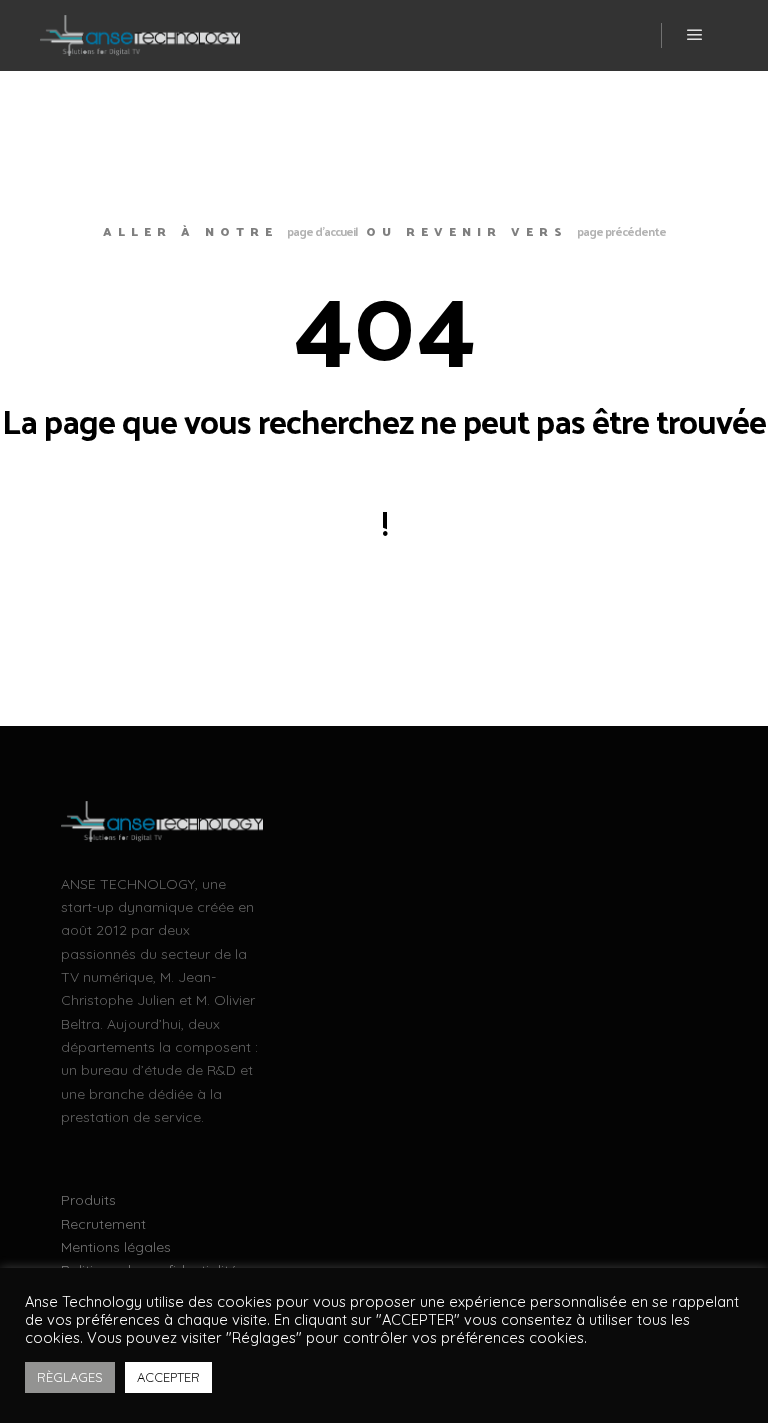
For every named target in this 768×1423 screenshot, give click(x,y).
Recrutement (103, 1224)
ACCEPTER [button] (168, 1377)
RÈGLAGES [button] (70, 1377)
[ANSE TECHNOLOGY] (140, 35)
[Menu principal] (695, 35)
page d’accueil (322, 231)
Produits (88, 1200)
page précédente (621, 231)
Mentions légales (116, 1247)
